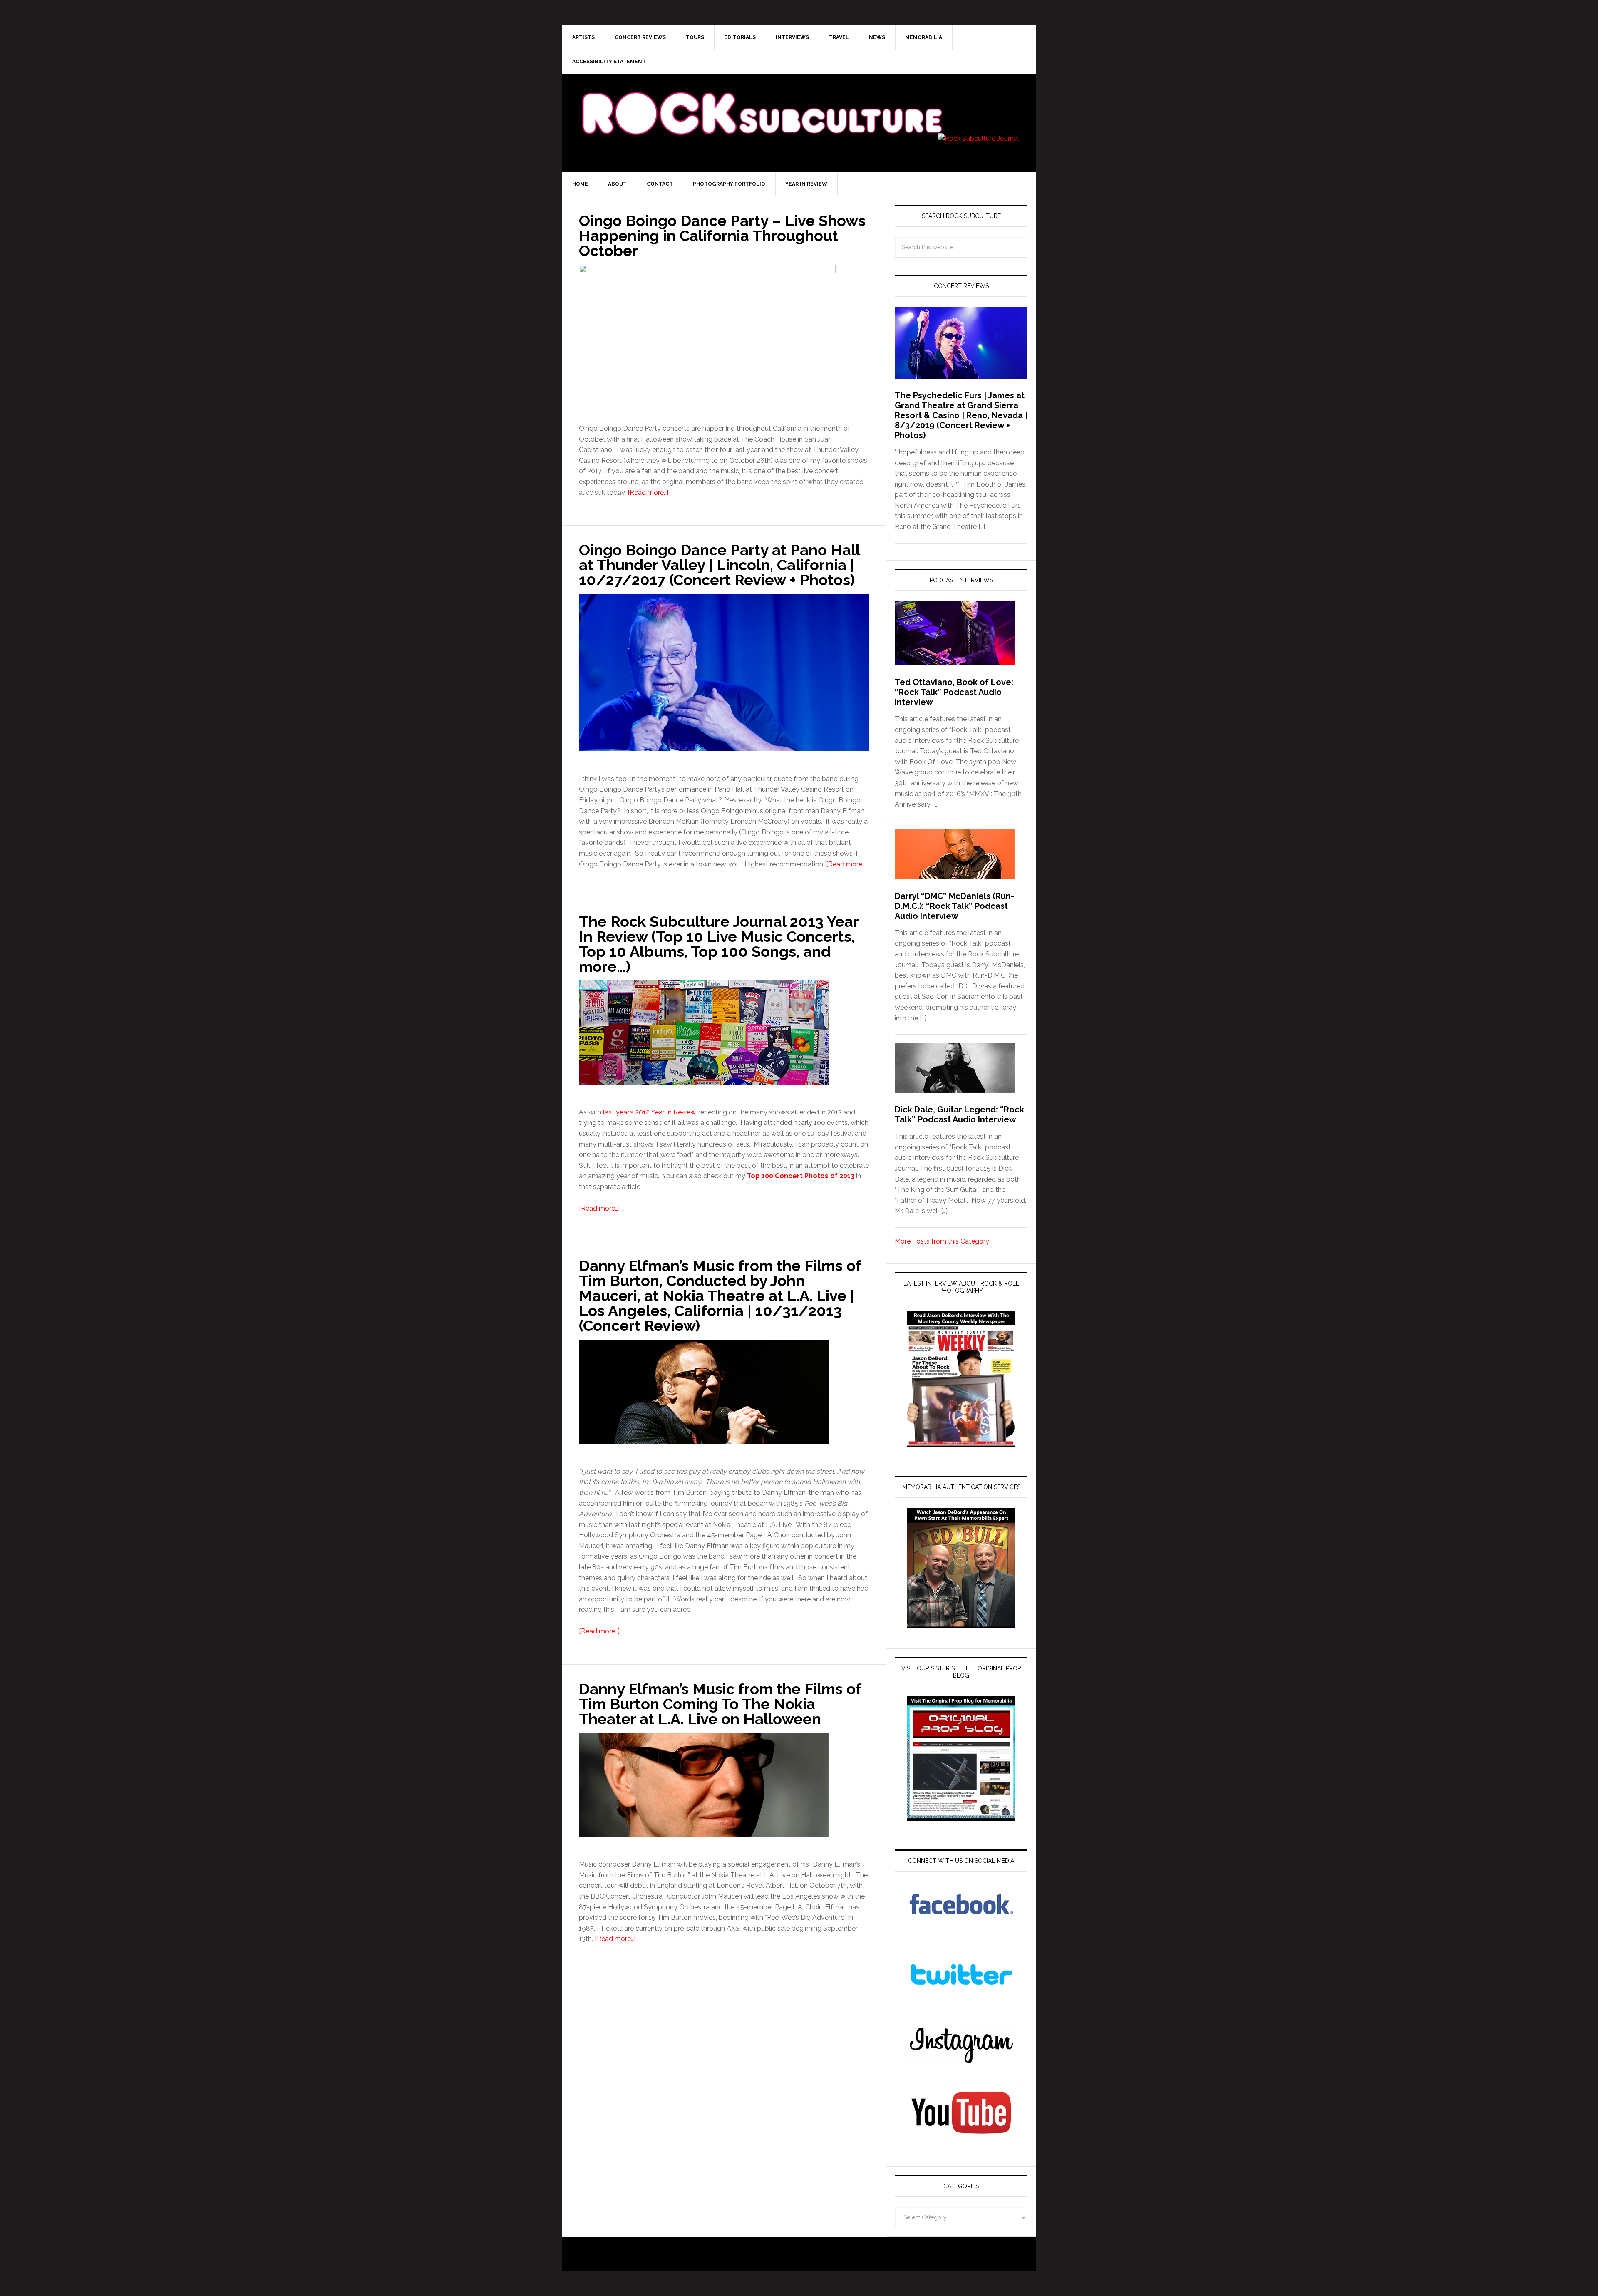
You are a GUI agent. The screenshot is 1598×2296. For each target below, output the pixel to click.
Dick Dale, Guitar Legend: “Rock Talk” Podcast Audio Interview (959, 1114)
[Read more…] (648, 493)
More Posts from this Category (942, 1241)
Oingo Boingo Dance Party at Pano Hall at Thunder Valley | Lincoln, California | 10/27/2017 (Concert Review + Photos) (719, 565)
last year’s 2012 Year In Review (649, 1112)
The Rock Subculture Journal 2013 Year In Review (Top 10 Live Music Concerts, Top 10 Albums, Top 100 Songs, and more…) (719, 944)
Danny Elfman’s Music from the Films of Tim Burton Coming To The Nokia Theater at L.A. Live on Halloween (720, 1704)
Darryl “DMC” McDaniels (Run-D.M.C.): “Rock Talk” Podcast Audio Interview (954, 906)
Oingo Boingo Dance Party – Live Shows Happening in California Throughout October (722, 236)
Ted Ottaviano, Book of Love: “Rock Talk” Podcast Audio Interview (954, 692)
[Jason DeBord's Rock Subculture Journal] (762, 101)
